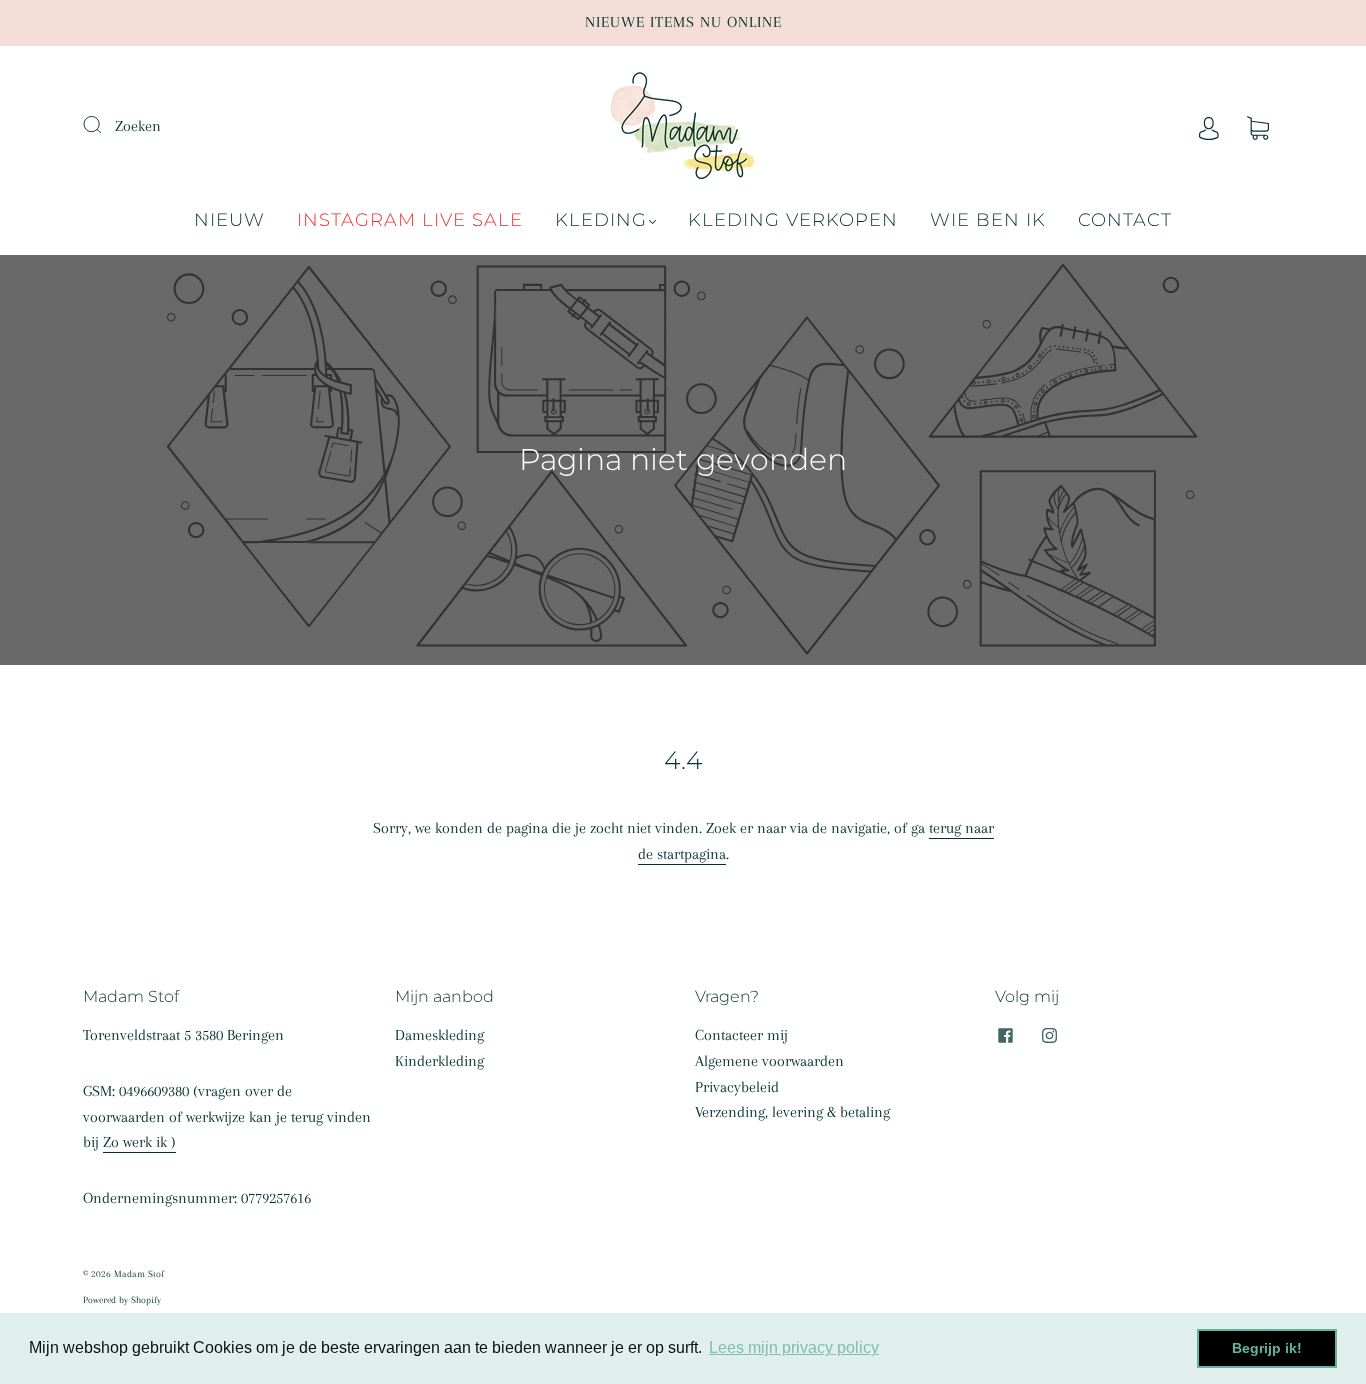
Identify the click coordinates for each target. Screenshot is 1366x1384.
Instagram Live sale (410, 220)
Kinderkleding (439, 1061)
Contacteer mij (741, 1035)
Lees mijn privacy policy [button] (794, 1347)
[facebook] (1005, 1035)
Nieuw (229, 220)
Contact (1125, 220)
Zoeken (138, 126)
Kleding (601, 220)
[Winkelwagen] (1258, 126)
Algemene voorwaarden (769, 1061)
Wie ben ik (988, 220)
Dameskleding (439, 1035)
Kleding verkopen (793, 220)
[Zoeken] (105, 124)
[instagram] (1049, 1035)
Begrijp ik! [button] (1267, 1348)
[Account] (1209, 126)
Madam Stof (139, 1273)
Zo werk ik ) (139, 1142)
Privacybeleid (737, 1087)
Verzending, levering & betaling (792, 1112)
